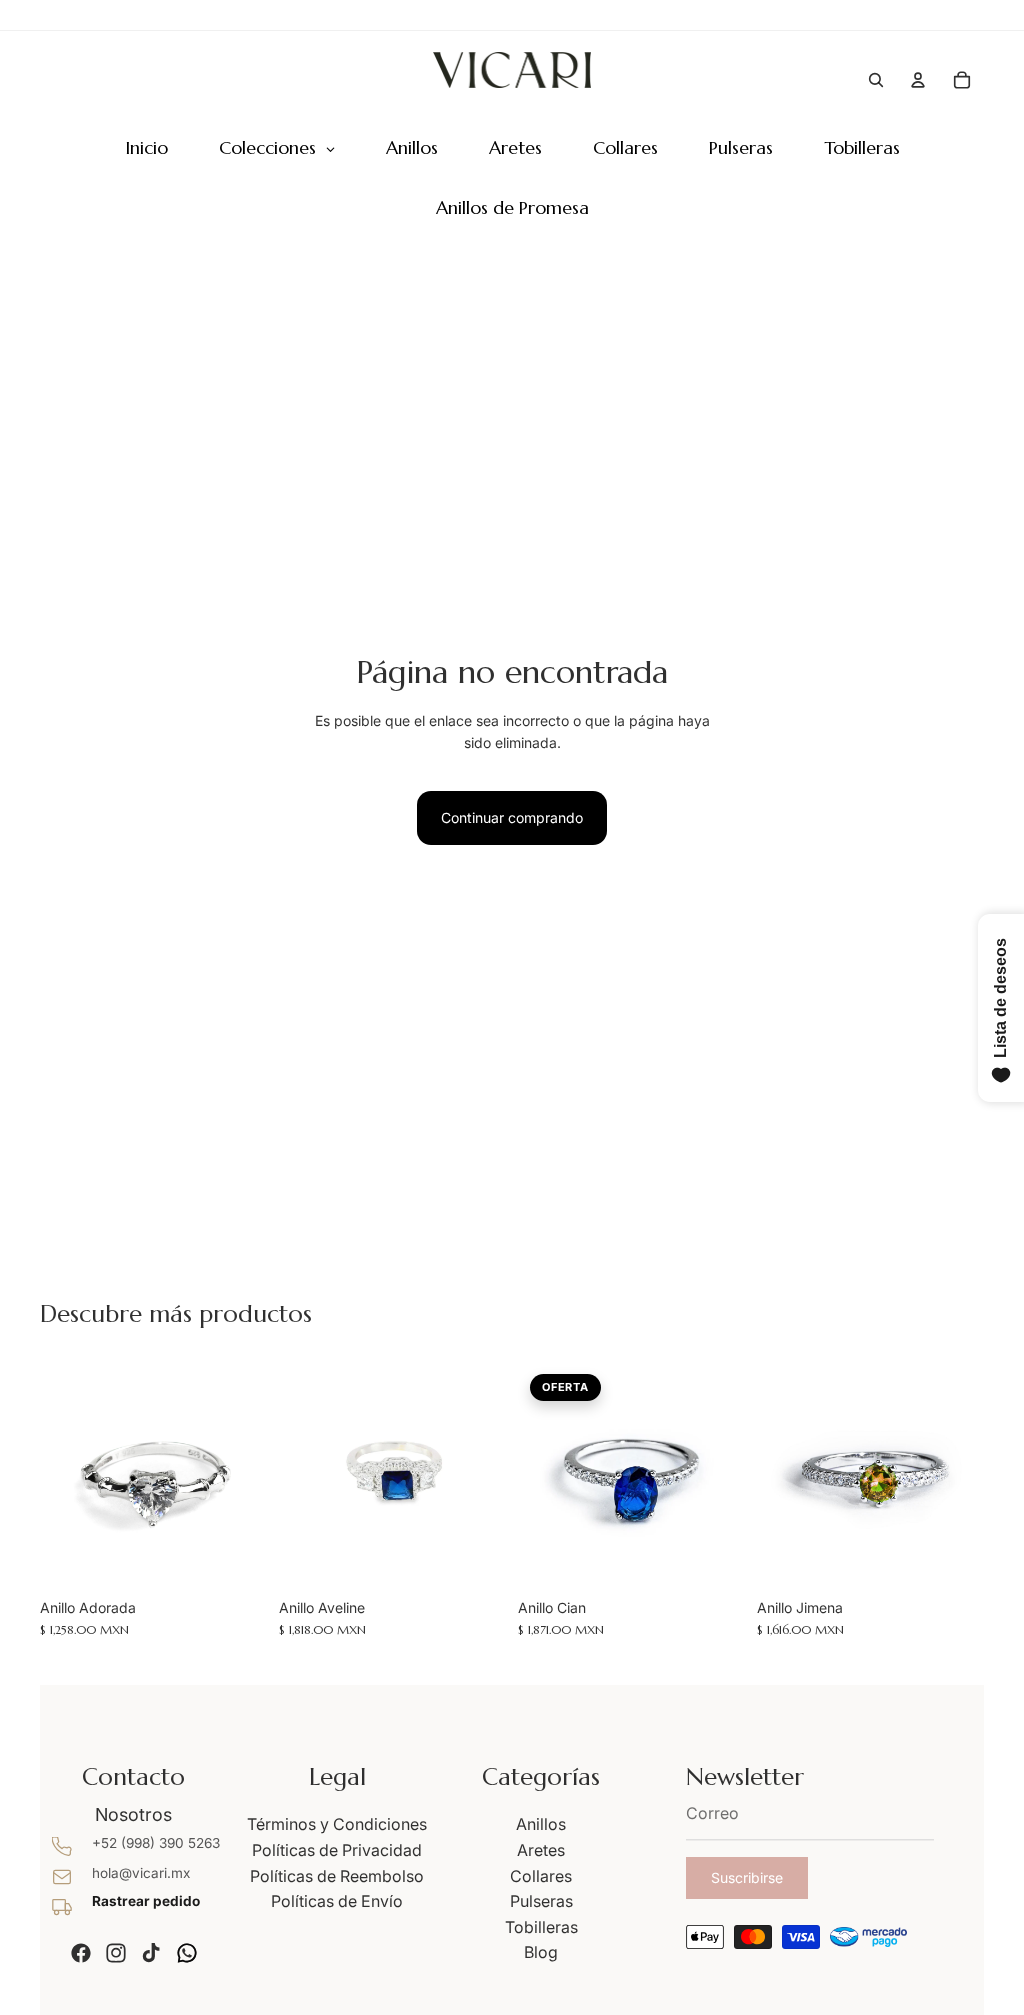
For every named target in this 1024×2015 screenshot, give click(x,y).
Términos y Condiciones (337, 1824)
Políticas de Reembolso (337, 1876)
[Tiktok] (151, 1953)
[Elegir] (236, 1558)
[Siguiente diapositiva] (245, 1475)
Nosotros (133, 1814)
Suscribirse (747, 1877)
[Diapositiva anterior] (62, 1475)
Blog (541, 1952)
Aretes (541, 1850)
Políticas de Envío (337, 1901)
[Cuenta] (918, 80)
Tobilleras (541, 1927)
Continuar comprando (512, 817)
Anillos (541, 1824)
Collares (541, 1876)
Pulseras (541, 1901)
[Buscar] (876, 80)
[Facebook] (81, 1953)
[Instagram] (116, 1953)
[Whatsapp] (187, 1953)
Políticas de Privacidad (337, 1850)
